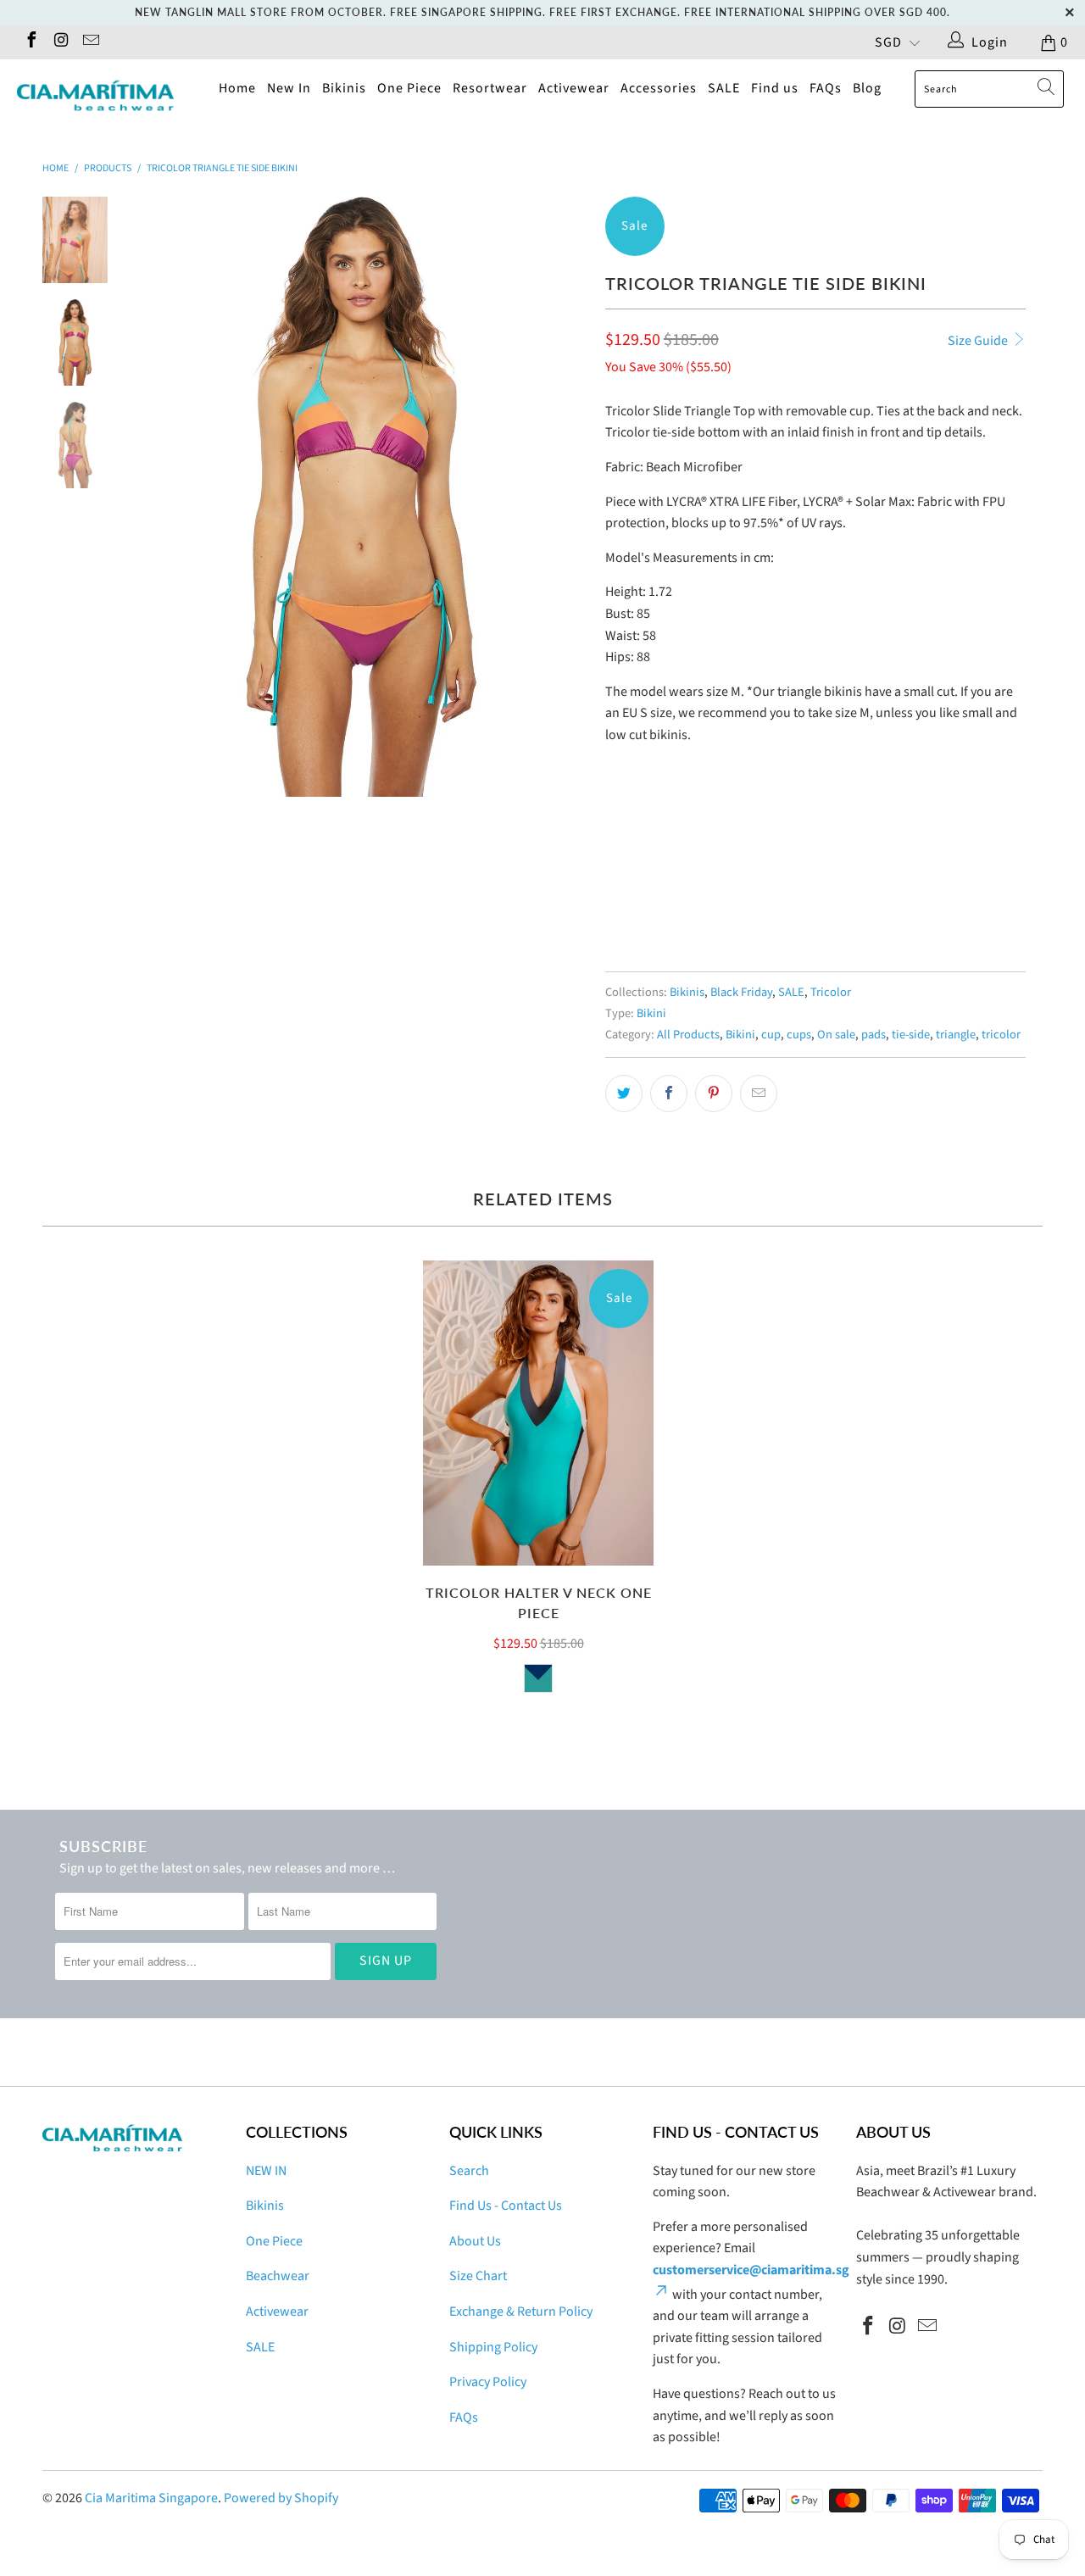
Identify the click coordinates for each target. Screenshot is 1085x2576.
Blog (867, 88)
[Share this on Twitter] (624, 1093)
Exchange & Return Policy (521, 2312)
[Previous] (159, 497)
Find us (775, 88)
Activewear (574, 88)
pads (874, 1035)
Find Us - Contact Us (506, 2206)
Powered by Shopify (281, 2498)
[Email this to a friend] (759, 1093)
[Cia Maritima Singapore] (95, 96)
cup (771, 1035)
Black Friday (741, 992)
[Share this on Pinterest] (714, 1093)
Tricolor (831, 992)
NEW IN (266, 2171)
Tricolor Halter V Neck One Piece (538, 1413)
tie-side (911, 1035)
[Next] (564, 497)
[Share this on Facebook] (669, 1093)
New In (289, 88)
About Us (475, 2241)
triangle (956, 1035)
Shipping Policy (493, 2347)
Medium (693, 879)
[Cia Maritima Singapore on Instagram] (60, 42)
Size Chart (478, 2276)
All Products (688, 1035)
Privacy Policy (488, 2382)
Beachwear (278, 2276)
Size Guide (979, 341)
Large (754, 879)
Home (237, 88)
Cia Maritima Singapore (151, 2498)
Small (631, 879)
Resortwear (490, 88)
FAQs (826, 88)
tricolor (1001, 1035)
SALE (724, 88)
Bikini (651, 1013)
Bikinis (344, 88)
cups (799, 1035)
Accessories (659, 88)
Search (469, 2171)
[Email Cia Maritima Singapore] (90, 42)
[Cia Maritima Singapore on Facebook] (31, 42)
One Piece (409, 88)
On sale (836, 1035)
